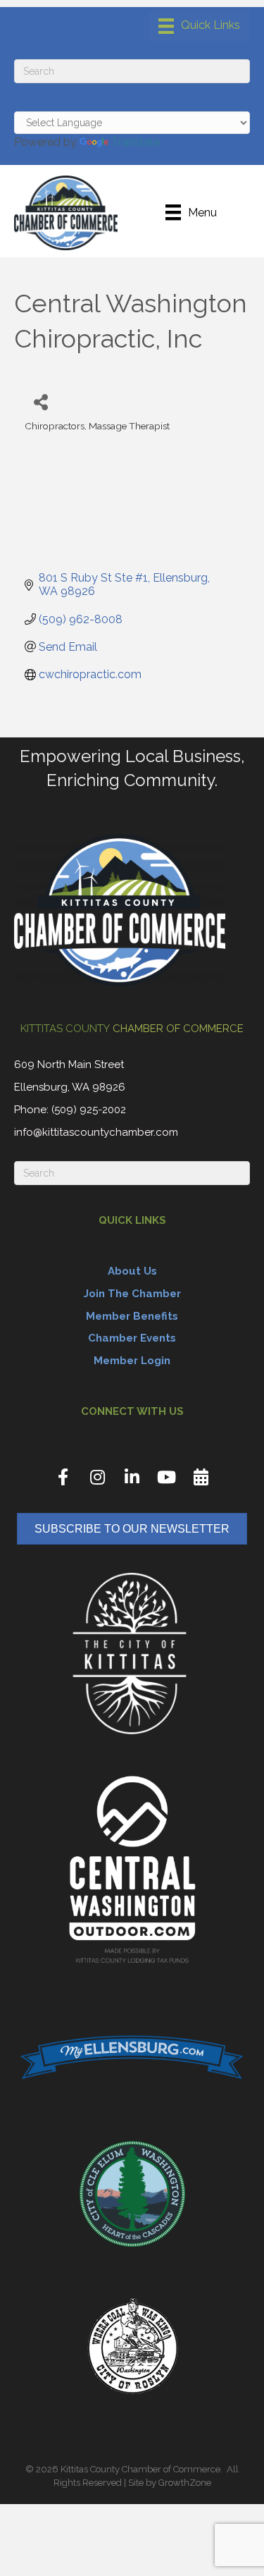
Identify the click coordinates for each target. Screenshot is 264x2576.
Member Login (132, 1361)
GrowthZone (185, 2483)
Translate (136, 142)
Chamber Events (132, 1338)
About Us (132, 1271)
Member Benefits (132, 1316)
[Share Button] (40, 401)
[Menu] (199, 26)
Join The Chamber (132, 1294)
